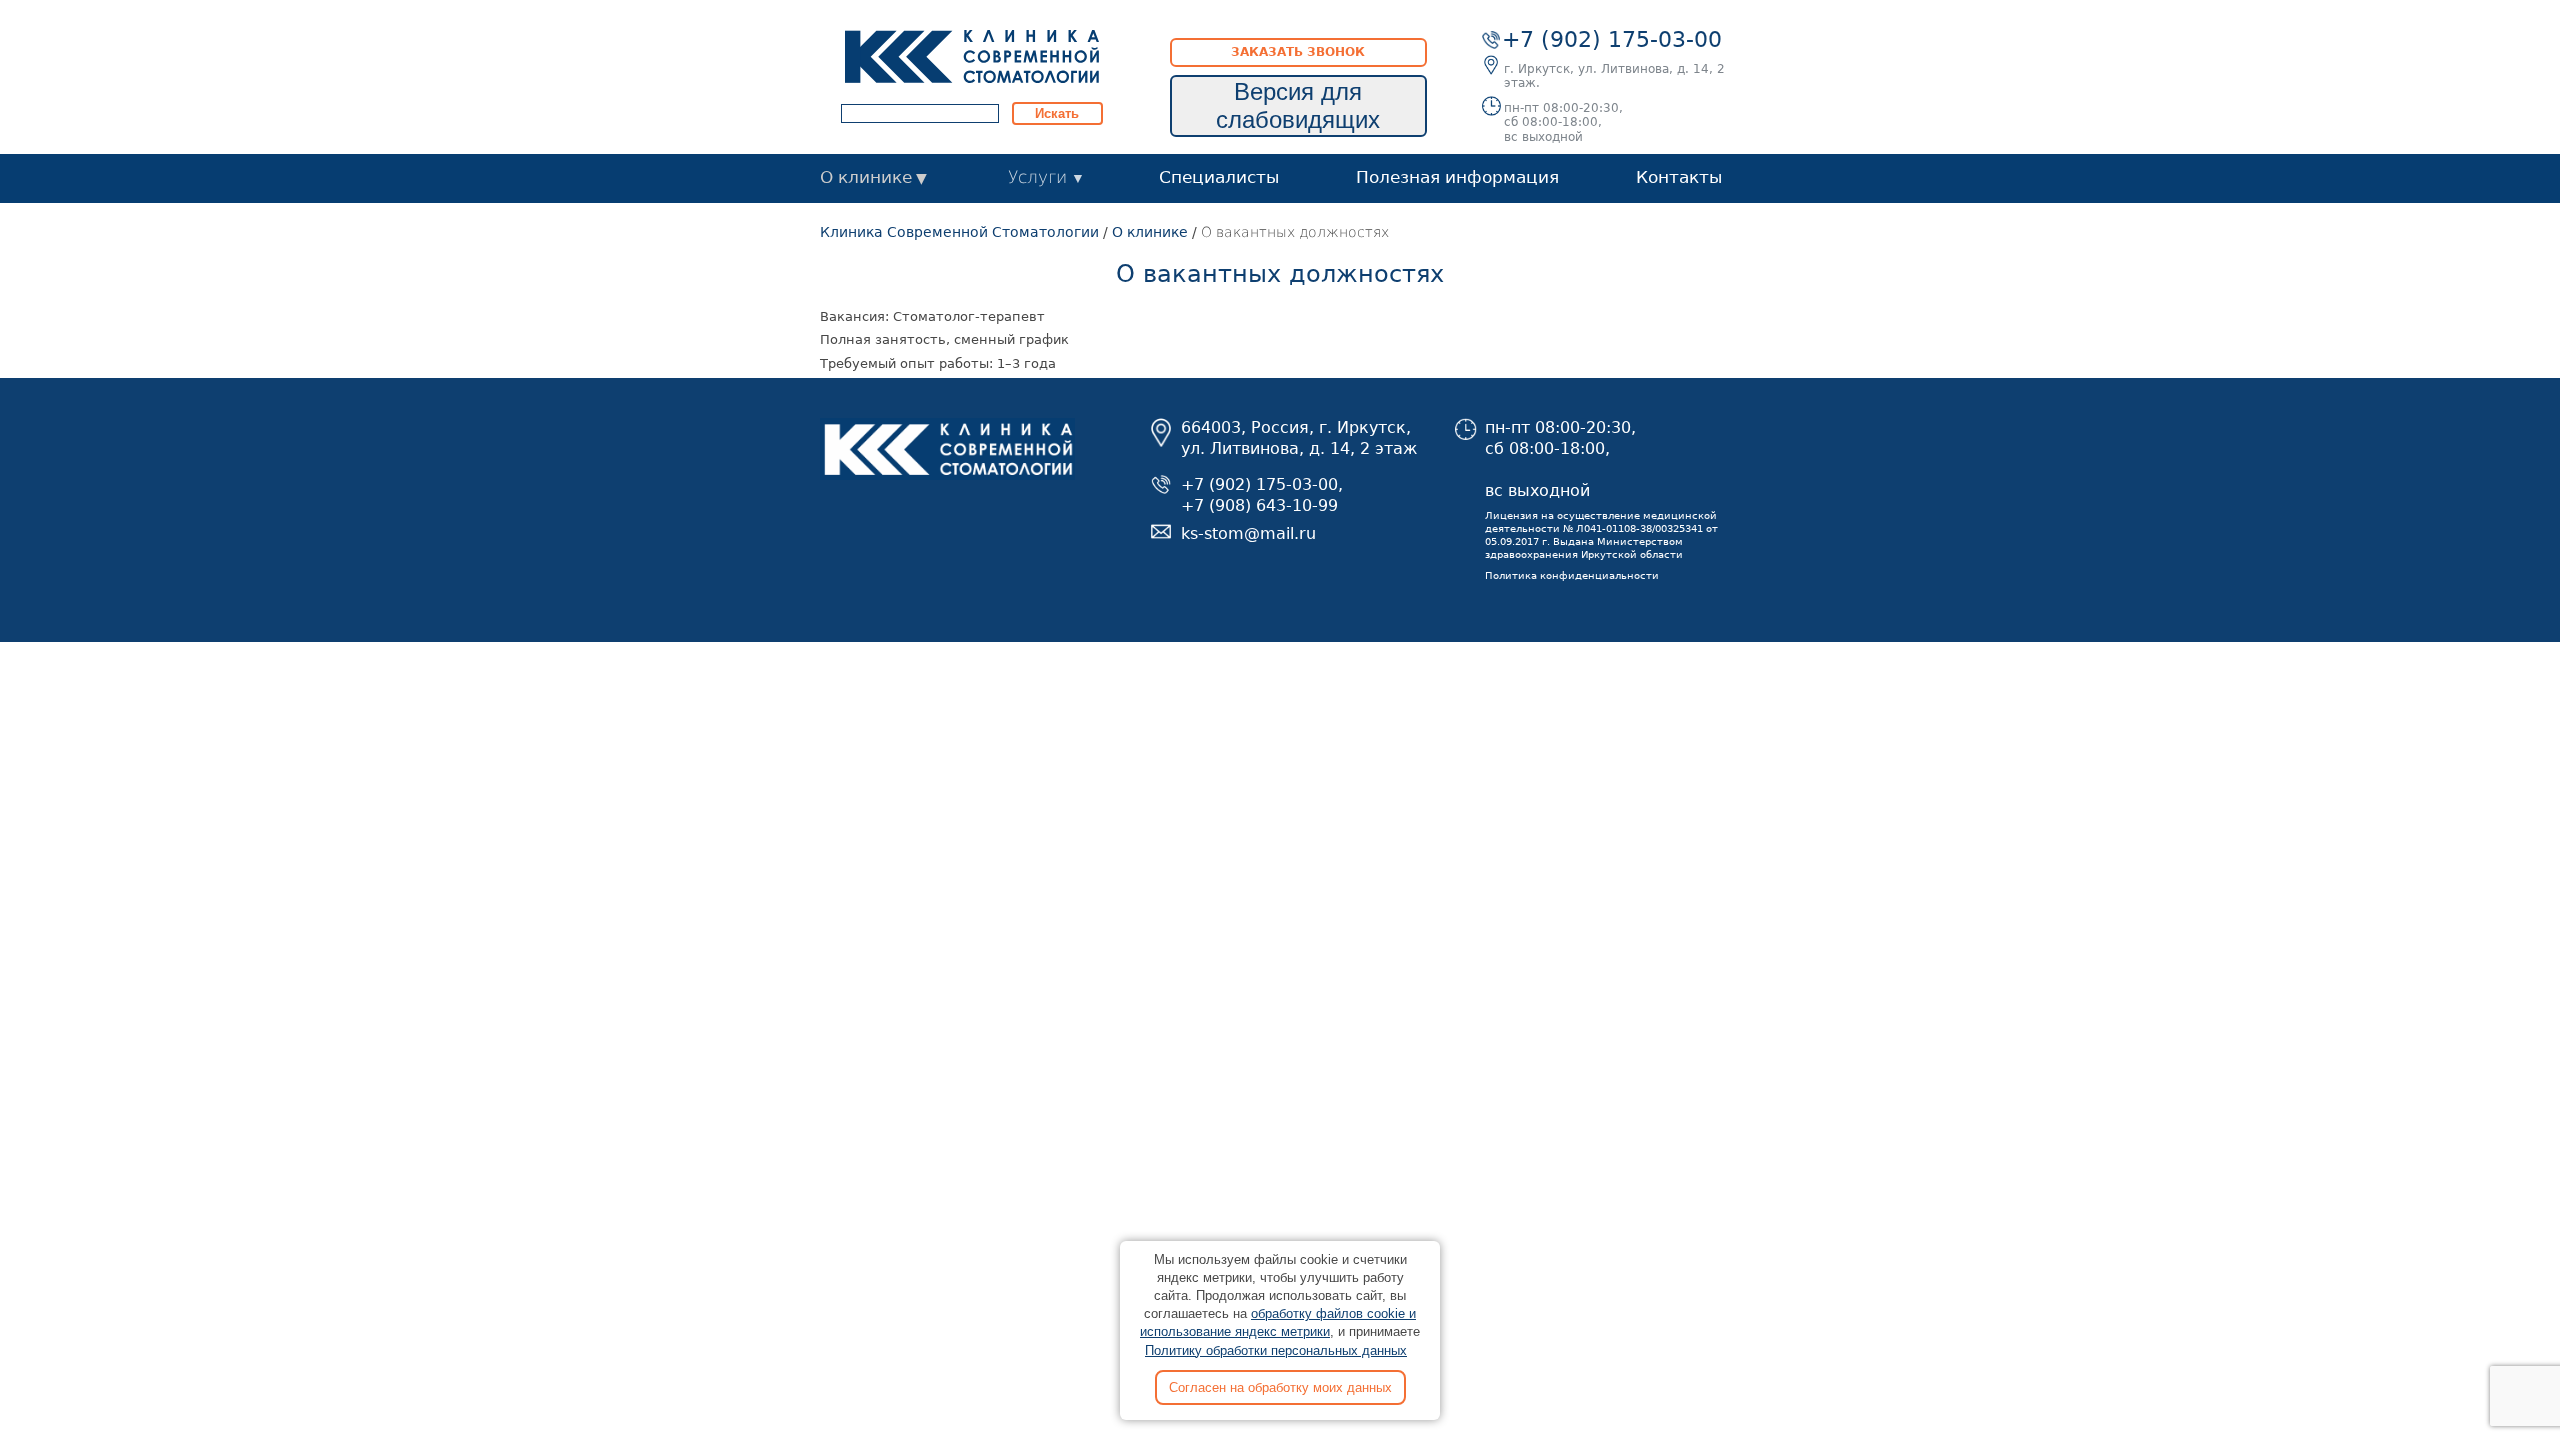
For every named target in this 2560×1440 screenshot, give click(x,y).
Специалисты (1219, 177)
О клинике (866, 177)
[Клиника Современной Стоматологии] (972, 55)
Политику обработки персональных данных (1276, 1350)
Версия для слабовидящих (1298, 105)
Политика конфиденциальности (1572, 575)
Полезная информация (1457, 177)
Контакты (1679, 177)
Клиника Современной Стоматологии (959, 232)
